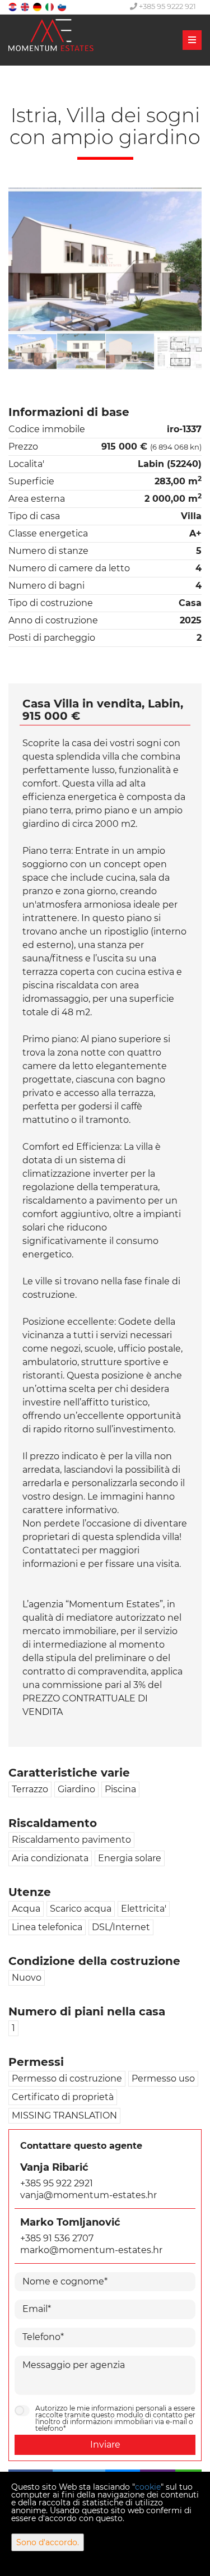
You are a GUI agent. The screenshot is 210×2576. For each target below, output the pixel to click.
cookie (148, 2487)
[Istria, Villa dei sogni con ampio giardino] (105, 260)
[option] (33, 352)
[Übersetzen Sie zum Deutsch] (38, 6)
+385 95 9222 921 (167, 6)
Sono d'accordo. (48, 2542)
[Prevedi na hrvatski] (13, 6)
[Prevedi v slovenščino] (63, 6)
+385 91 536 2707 (57, 2238)
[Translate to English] (26, 6)
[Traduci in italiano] (50, 6)
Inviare (105, 2445)
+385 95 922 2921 (57, 2183)
